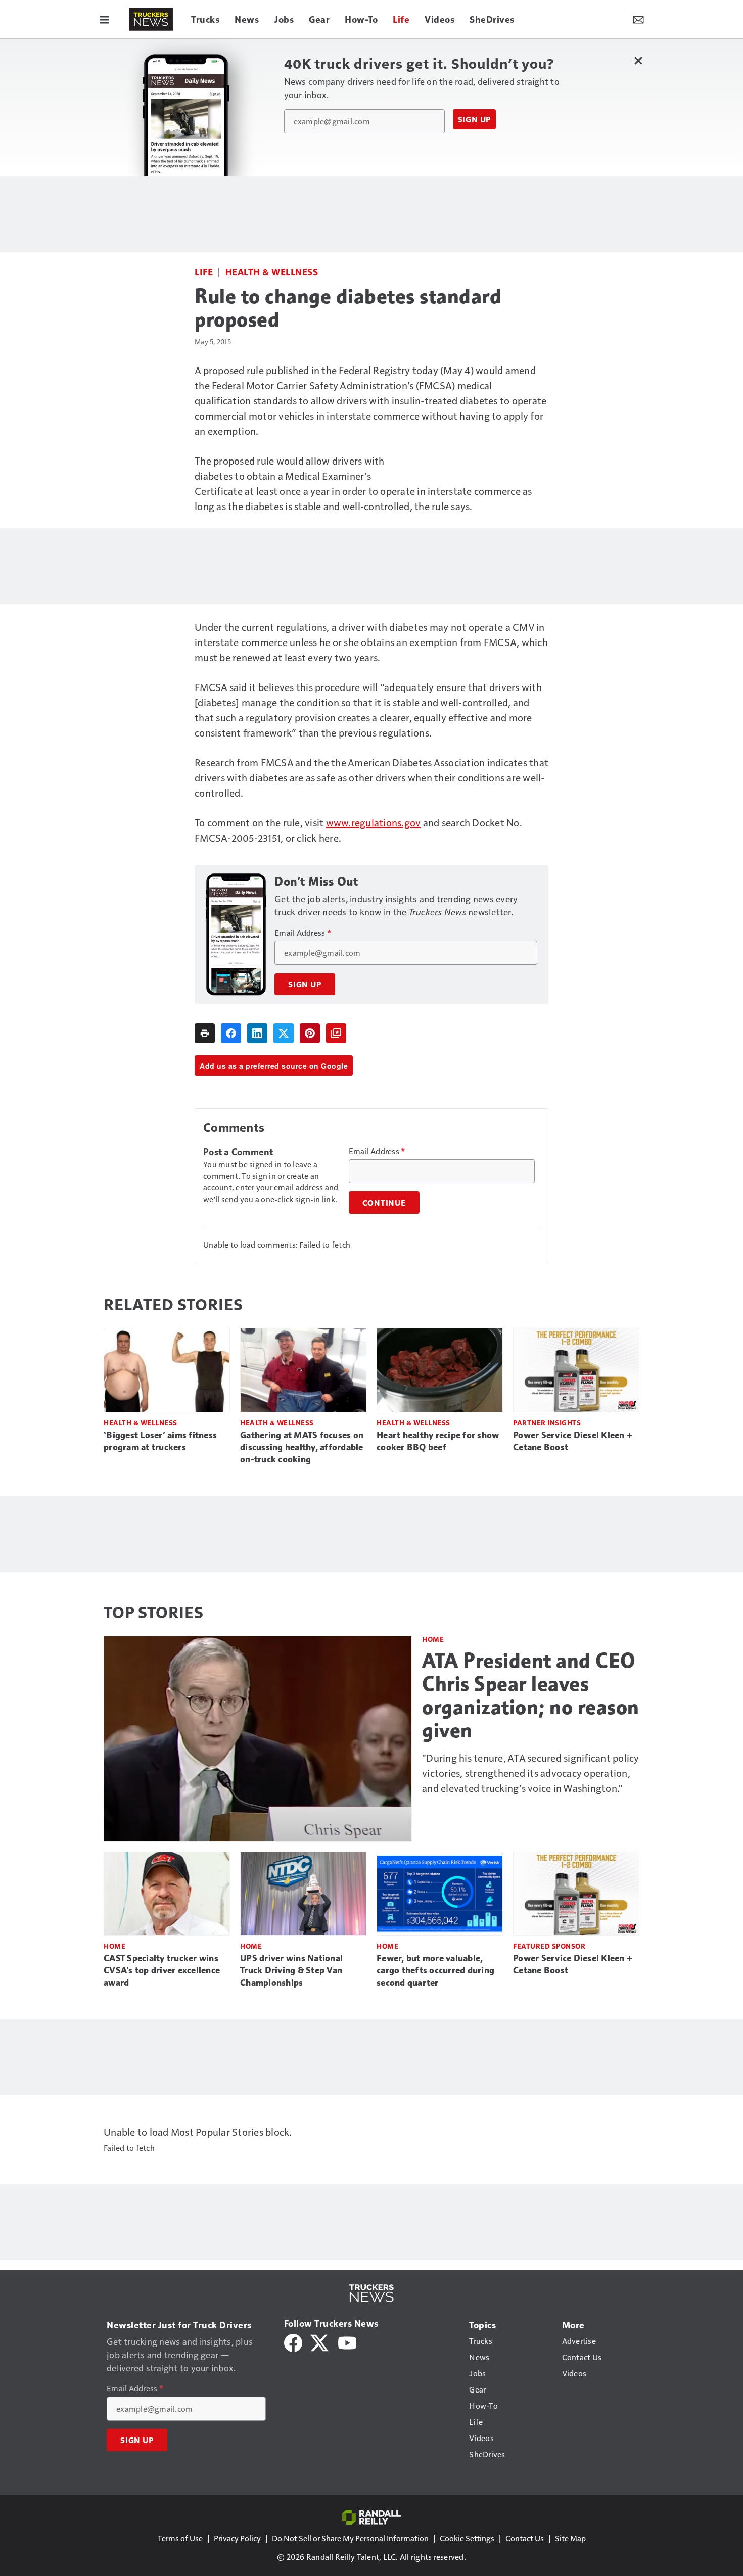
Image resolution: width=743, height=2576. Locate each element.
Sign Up (475, 119)
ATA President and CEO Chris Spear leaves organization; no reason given (531, 1695)
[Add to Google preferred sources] (336, 1033)
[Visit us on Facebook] (293, 2342)
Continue (384, 1203)
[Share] (231, 1033)
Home (433, 1639)
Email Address (303, 933)
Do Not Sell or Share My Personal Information (350, 2538)
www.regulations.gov (374, 822)
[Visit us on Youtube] (347, 2342)
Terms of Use (180, 2538)
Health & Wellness (272, 272)
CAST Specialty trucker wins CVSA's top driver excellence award (162, 1970)
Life (204, 272)
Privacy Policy (237, 2538)
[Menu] (105, 19)
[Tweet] (284, 1033)
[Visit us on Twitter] (320, 2342)
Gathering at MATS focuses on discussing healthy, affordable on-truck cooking (302, 1447)
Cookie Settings (467, 2538)
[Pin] (310, 1033)
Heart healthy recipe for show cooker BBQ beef (438, 1441)
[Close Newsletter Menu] (638, 60)
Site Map (570, 2538)
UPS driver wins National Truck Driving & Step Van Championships (291, 1970)
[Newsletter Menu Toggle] (638, 19)
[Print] (205, 1033)
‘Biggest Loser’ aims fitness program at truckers (160, 1441)
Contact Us (525, 2538)
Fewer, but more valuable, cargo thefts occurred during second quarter (435, 1970)
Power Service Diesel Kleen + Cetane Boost (573, 1441)
